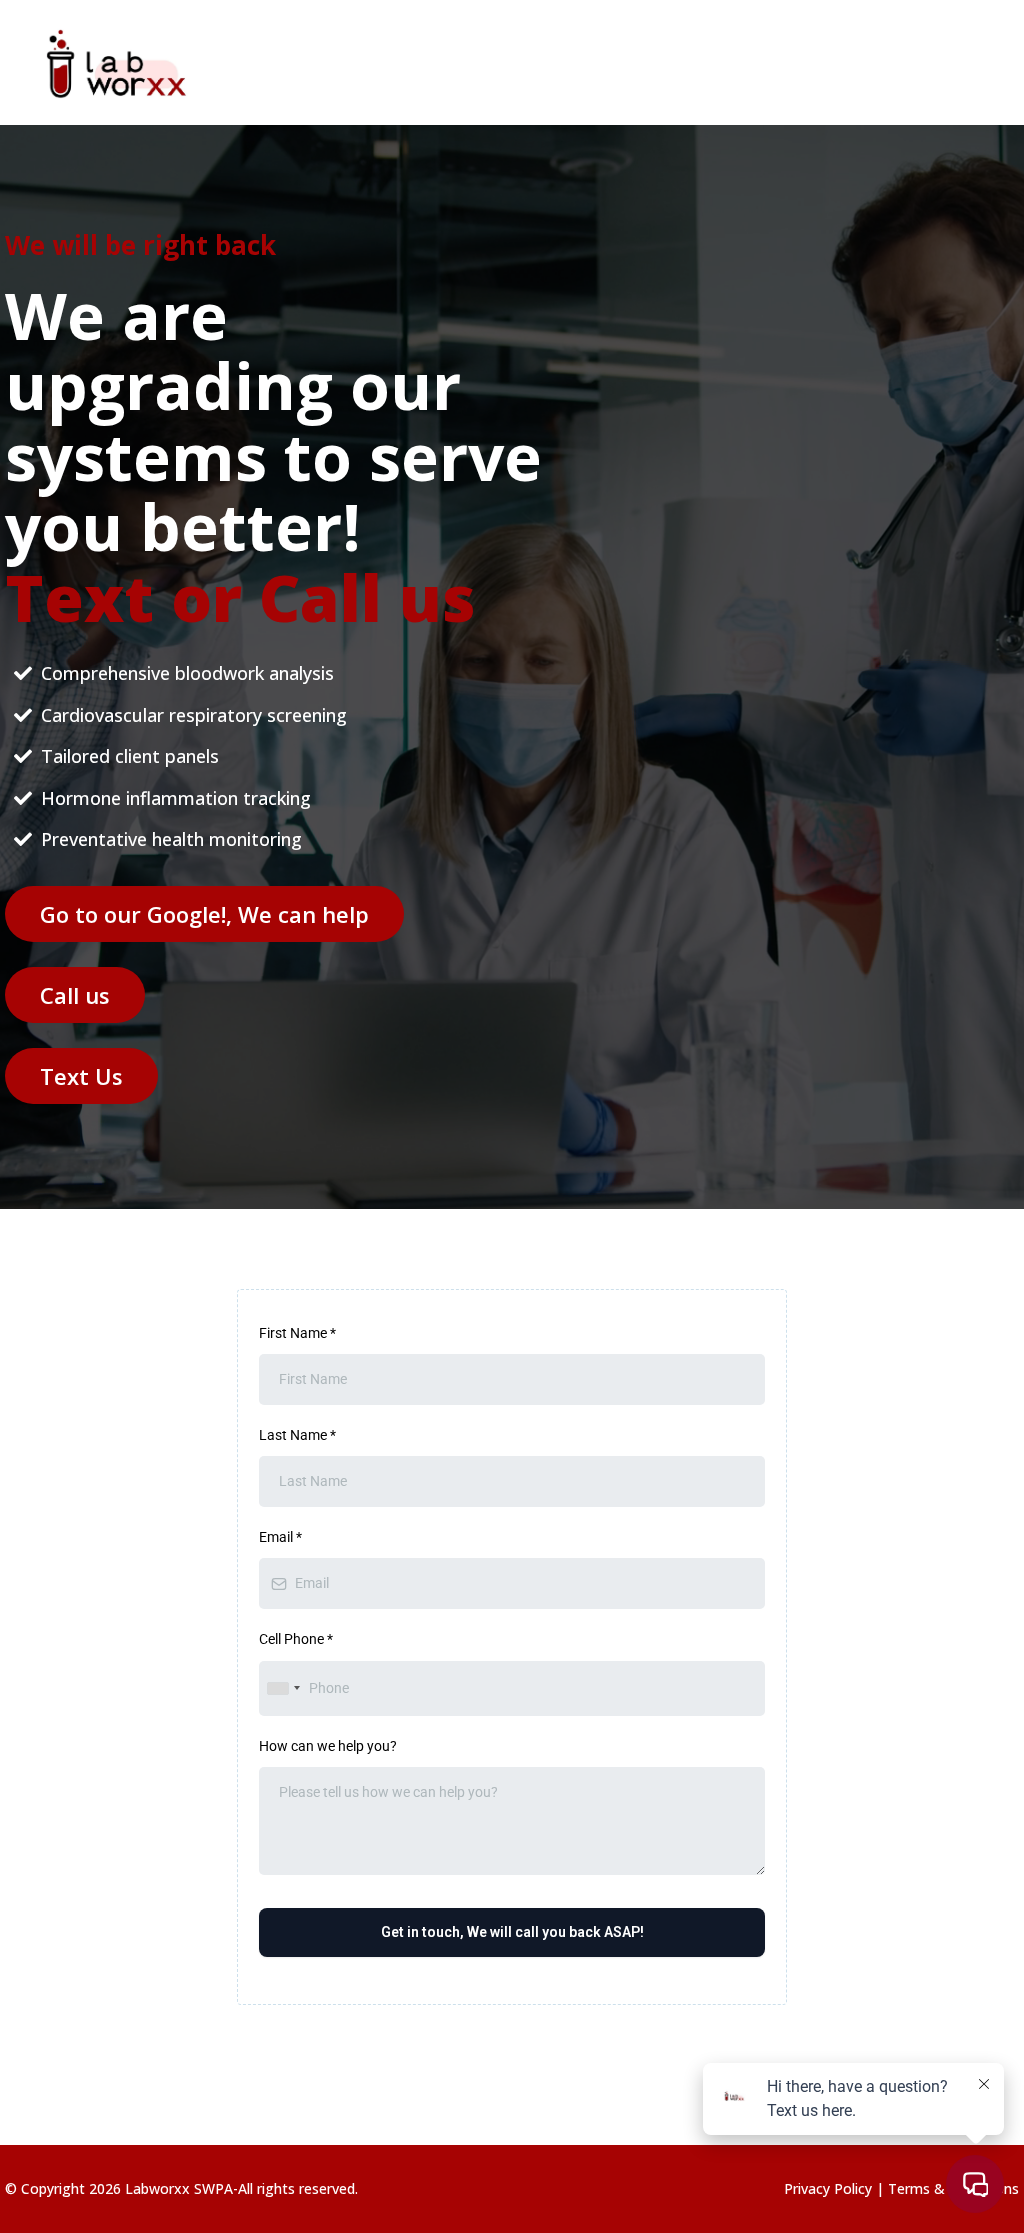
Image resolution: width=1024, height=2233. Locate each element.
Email (280, 1537)
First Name (297, 1333)
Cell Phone (296, 1639)
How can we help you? (328, 1746)
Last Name (297, 1435)
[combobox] (283, 1688)
